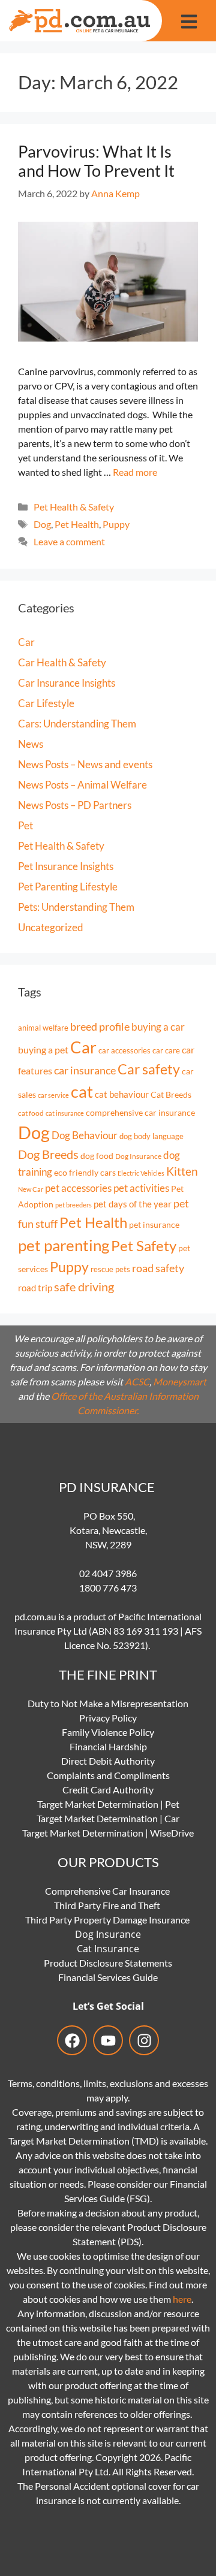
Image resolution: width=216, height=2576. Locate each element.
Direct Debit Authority (108, 1761)
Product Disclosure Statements (108, 1963)
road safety (158, 1268)
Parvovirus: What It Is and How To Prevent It (96, 161)
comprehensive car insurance (140, 1112)
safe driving (84, 1287)
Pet (25, 825)
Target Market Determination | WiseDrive (108, 1833)
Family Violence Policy (108, 1732)
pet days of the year (133, 1204)
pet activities (141, 1188)
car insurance (85, 1070)
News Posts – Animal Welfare (82, 785)
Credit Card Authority (108, 1790)
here (182, 2299)
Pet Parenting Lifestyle (68, 887)
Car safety (149, 1069)
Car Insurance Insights (67, 683)
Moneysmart (180, 1381)
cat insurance (65, 1113)
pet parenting (64, 1245)
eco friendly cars (85, 1173)
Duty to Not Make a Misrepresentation (108, 1703)
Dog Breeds (48, 1154)
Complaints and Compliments (108, 1775)
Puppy (116, 524)
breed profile (100, 1026)
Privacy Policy (108, 1718)
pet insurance (154, 1224)
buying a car (158, 1027)
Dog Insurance (138, 1156)
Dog (42, 524)
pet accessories (78, 1188)
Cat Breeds (171, 1094)
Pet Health (77, 524)
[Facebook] (72, 2040)
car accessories (124, 1051)
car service (53, 1095)
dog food (97, 1156)
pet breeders (73, 1205)
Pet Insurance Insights (66, 866)
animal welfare (43, 1028)
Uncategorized (51, 927)
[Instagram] (144, 2040)
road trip (35, 1288)
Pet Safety (144, 1246)
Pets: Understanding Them (76, 907)
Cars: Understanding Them (77, 724)
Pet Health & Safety (74, 507)
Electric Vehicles (141, 1173)
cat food (31, 1113)
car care (166, 1050)
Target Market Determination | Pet (108, 1804)
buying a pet (43, 1050)
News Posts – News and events (85, 764)
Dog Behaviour (85, 1135)
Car (26, 642)
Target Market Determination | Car (108, 1818)
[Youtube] (108, 2040)
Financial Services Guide (108, 1977)
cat (82, 1091)
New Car (31, 1189)
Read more (135, 472)
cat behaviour (122, 1094)
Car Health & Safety (62, 662)
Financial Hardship (108, 1746)
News (31, 744)
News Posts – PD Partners (75, 805)
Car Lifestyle (46, 703)
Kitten (182, 1171)
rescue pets (110, 1269)
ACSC (137, 1381)
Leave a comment (69, 541)
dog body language (151, 1136)
